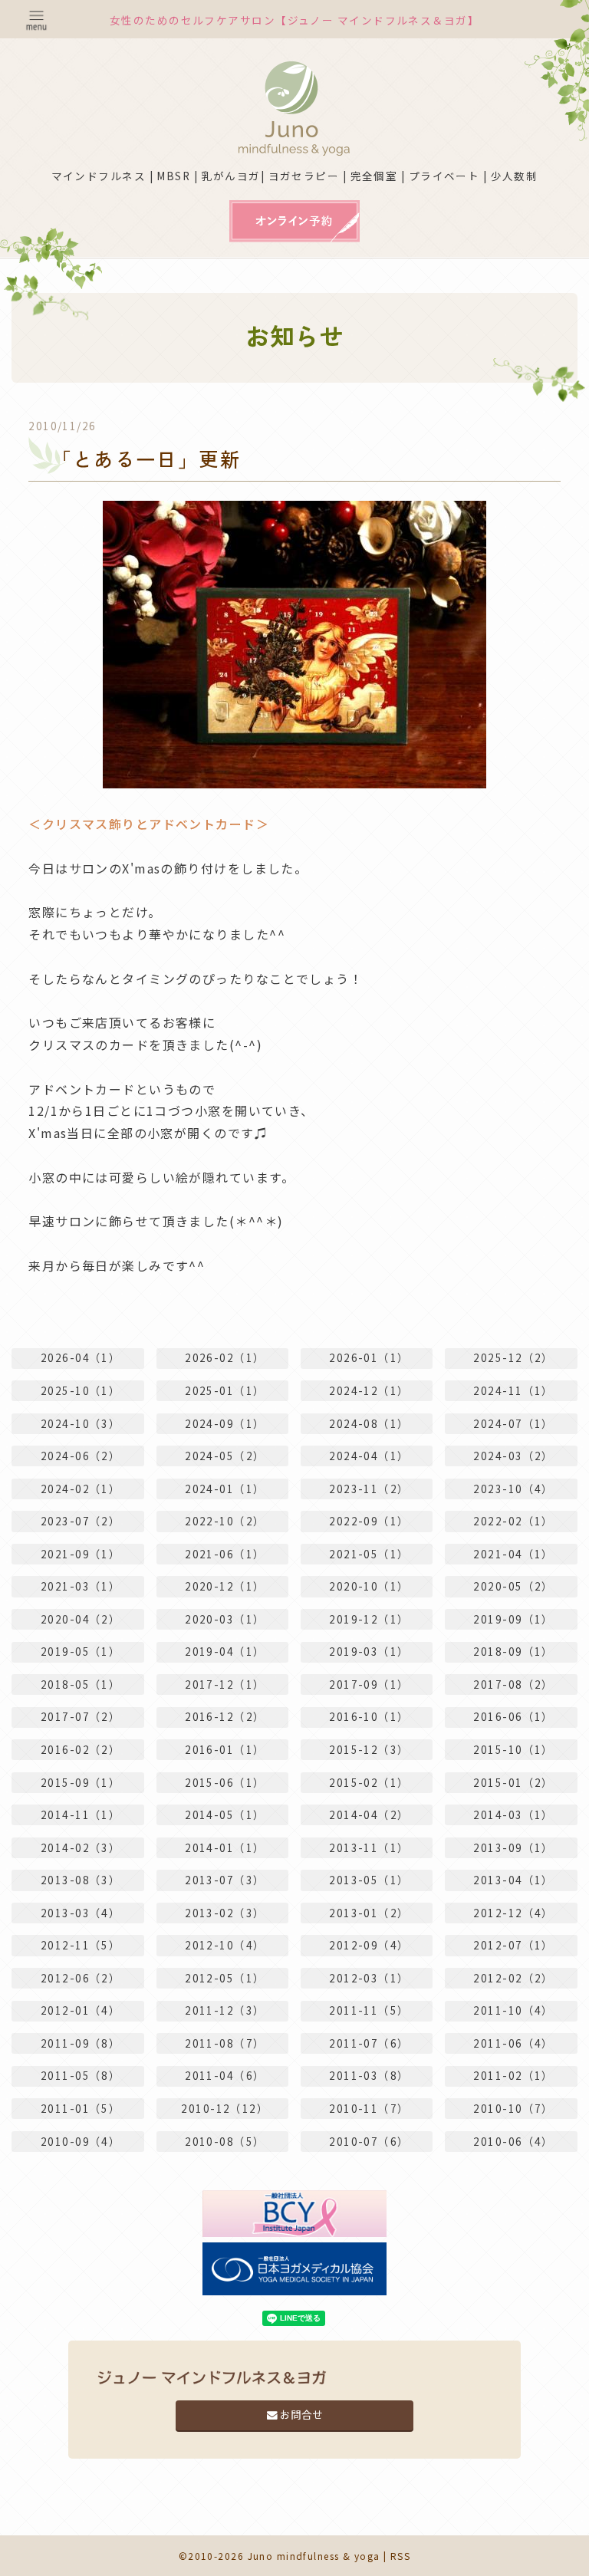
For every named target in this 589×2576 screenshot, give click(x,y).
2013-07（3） (225, 1880)
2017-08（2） (513, 1684)
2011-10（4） (513, 2010)
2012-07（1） (513, 1945)
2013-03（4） (81, 1913)
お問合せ (300, 2414)
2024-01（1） (225, 1489)
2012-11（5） (81, 1945)
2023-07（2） (81, 1521)
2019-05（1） (81, 1651)
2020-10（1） (369, 1586)
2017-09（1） (369, 1684)
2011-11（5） (369, 2010)
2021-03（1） (81, 1586)
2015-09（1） (81, 1782)
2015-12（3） (369, 1749)
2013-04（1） (513, 1880)
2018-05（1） (81, 1684)
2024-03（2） (513, 1456)
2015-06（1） (225, 1782)
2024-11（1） (513, 1390)
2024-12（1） (369, 1390)
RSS (400, 2556)
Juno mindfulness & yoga (314, 2556)
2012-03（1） (369, 1978)
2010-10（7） (513, 2108)
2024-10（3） (81, 1423)
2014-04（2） (369, 1814)
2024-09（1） (225, 1423)
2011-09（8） (81, 2043)
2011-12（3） (225, 2010)
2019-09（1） (513, 1619)
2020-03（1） (225, 1619)
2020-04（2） (81, 1619)
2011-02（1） (513, 2075)
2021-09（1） (81, 1554)
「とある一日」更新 (146, 458)
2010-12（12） (225, 2108)
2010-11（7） (369, 2108)
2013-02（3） (225, 1913)
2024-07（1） (513, 1423)
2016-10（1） (369, 1716)
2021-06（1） (225, 1554)
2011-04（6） (225, 2075)
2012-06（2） (81, 1978)
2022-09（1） (369, 1521)
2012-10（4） (225, 1945)
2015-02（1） (369, 1782)
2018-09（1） (513, 1651)
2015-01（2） (513, 1782)
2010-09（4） (81, 2141)
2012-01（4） (81, 2010)
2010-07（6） (369, 2141)
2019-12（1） (369, 1619)
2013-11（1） (369, 1847)
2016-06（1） (513, 1716)
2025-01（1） (225, 1390)
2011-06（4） (513, 2043)
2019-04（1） (225, 1651)
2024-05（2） (225, 1456)
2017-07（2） (81, 1716)
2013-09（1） (513, 1847)
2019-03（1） (369, 1651)
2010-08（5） (225, 2141)
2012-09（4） (369, 1945)
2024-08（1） (369, 1423)
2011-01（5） (81, 2108)
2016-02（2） (81, 1749)
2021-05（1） (369, 1554)
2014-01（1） (225, 1847)
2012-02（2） (513, 1978)
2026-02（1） (225, 1357)
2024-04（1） (369, 1456)
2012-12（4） (513, 1913)
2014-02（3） (81, 1847)
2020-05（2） (513, 1586)
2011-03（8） (369, 2075)
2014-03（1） (513, 1814)
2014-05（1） (225, 1814)
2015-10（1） (513, 1749)
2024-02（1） (81, 1489)
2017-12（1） (225, 1684)
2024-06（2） (81, 1456)
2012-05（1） (225, 1978)
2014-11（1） (81, 1814)
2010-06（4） (513, 2141)
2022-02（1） (513, 1521)
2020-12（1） (225, 1586)
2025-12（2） (513, 1357)
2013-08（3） (81, 1880)
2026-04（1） (81, 1357)
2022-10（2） (225, 1521)
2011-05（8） (81, 2075)
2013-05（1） (369, 1880)
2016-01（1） (225, 1749)
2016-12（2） (225, 1716)
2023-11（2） (369, 1489)
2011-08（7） (225, 2043)
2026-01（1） (369, 1357)
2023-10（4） (513, 1489)
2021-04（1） (513, 1554)
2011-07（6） (369, 2043)
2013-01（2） (369, 1913)
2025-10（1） (81, 1390)
